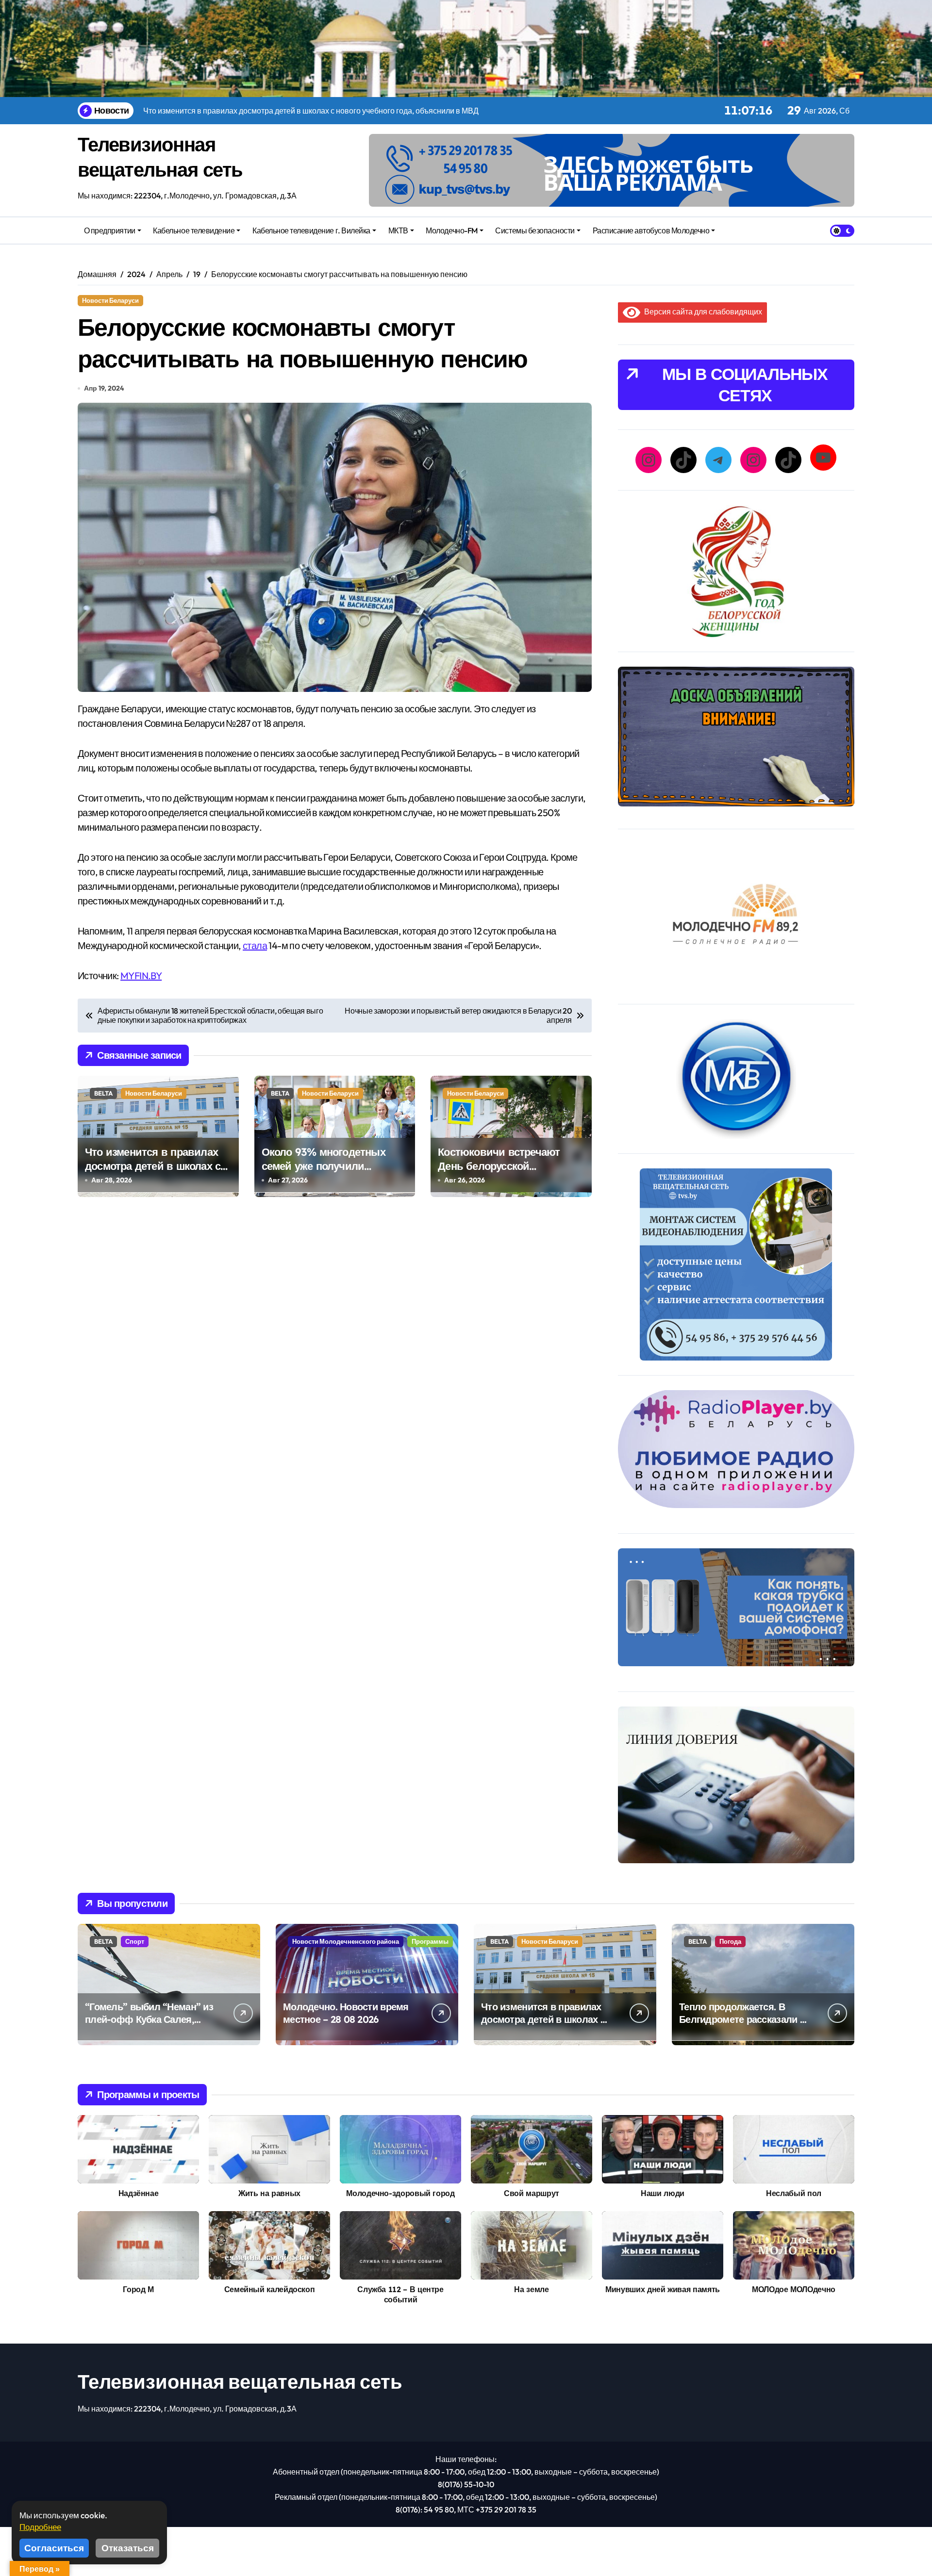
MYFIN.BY (141, 976)
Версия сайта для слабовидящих (701, 312)
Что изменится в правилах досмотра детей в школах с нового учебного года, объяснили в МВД (153, 1173)
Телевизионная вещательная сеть (240, 2381)
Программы (430, 1941)
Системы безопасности (535, 230)
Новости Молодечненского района (346, 1941)
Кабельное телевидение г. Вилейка (311, 230)
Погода (730, 1941)
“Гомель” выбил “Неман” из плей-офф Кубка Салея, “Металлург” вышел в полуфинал (149, 2026)
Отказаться (128, 2548)
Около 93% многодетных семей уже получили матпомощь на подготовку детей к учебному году (327, 1173)
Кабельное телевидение (194, 230)
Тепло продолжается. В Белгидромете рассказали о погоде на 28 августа (742, 2019)
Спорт (135, 1941)
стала (255, 945)
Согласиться (54, 2548)
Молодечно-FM (451, 230)
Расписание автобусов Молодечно (651, 230)
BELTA (103, 1093)
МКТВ (398, 230)
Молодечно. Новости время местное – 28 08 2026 (346, 2013)
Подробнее (40, 2527)
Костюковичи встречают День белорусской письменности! (499, 1166)
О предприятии (110, 230)
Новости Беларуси (110, 300)
